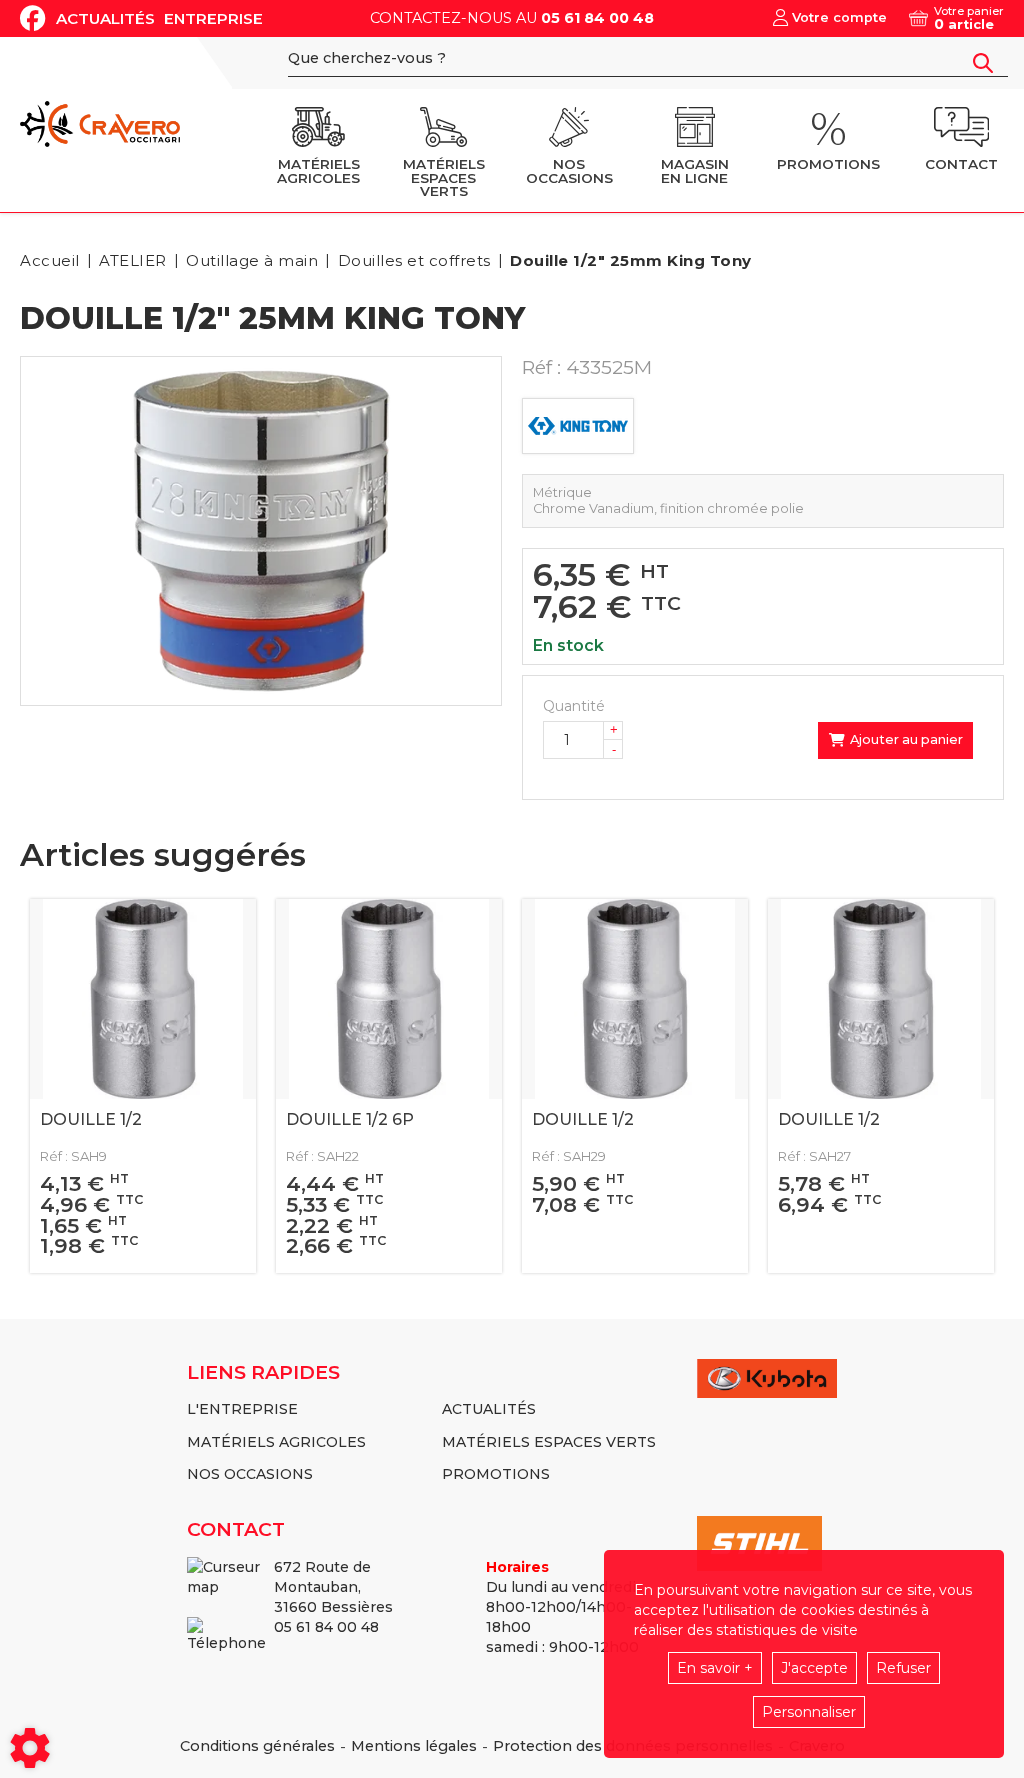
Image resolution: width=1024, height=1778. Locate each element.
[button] (627, 260)
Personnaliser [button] (809, 1712)
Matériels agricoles (276, 1442)
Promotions (496, 1474)
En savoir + (715, 1668)
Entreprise (213, 18)
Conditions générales (257, 1746)
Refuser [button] (903, 1668)
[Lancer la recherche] (983, 63)
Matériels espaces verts (549, 1442)
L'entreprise (242, 1409)
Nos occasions (250, 1474)
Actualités (105, 18)
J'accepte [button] (814, 1668)
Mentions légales (414, 1746)
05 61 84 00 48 (597, 18)
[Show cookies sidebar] (30, 1748)
